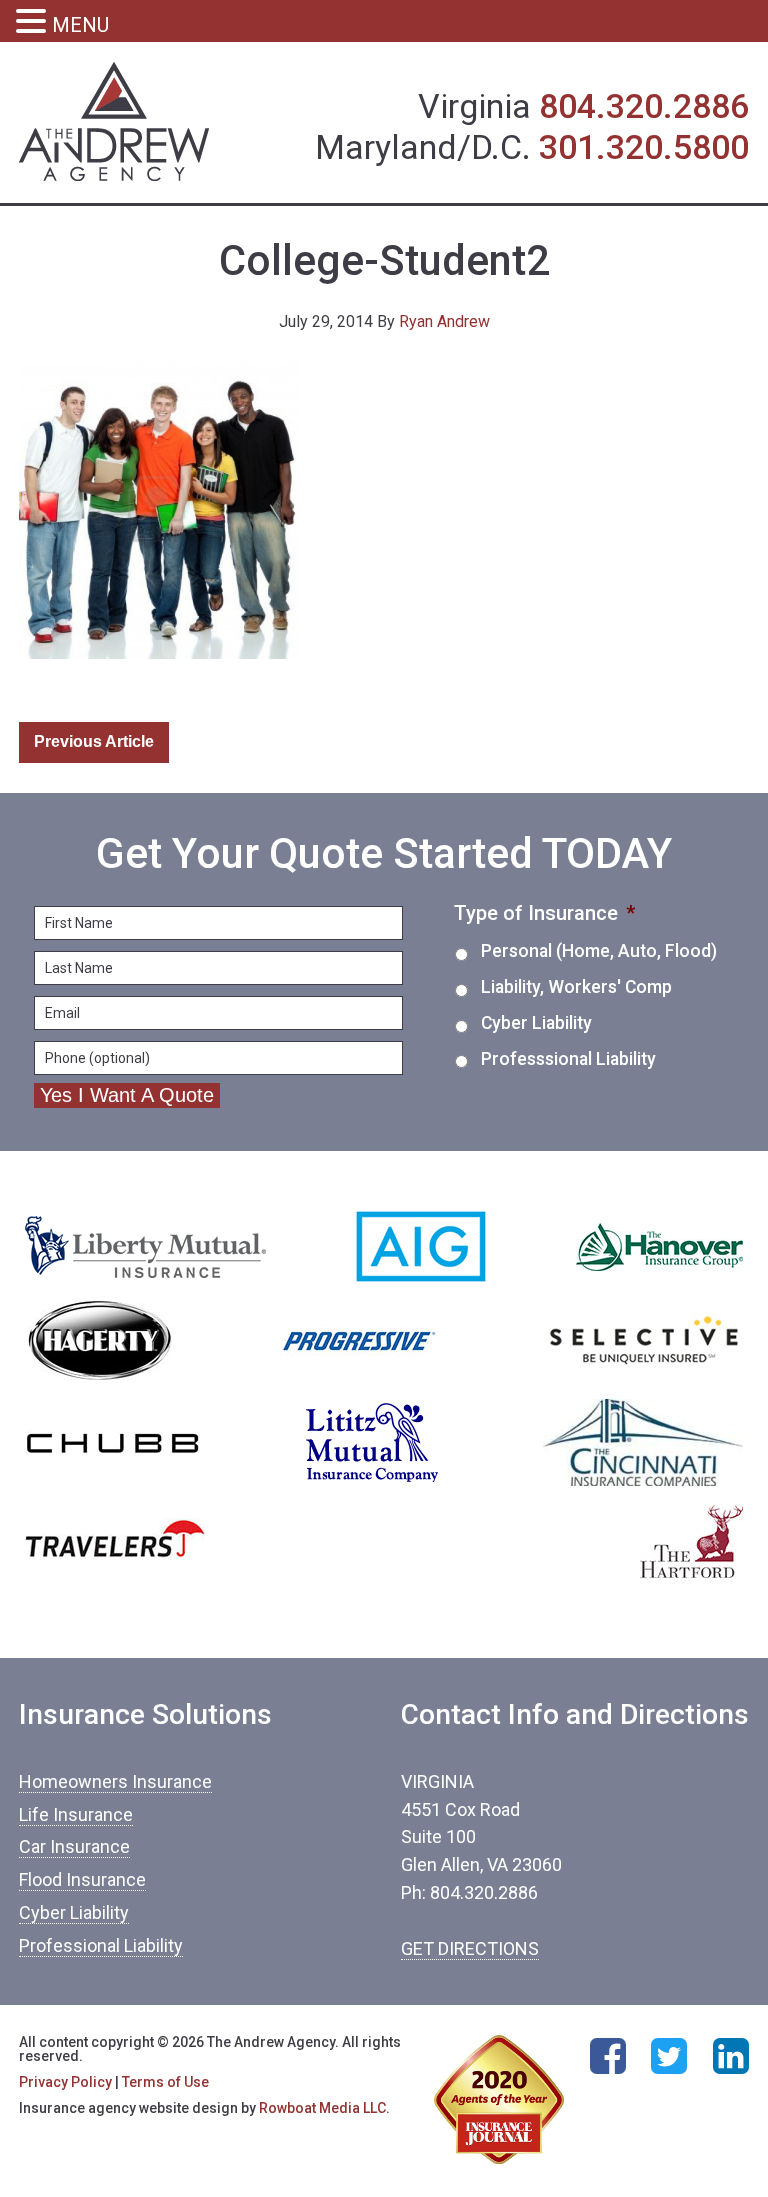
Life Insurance (76, 1814)
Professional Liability (101, 1945)
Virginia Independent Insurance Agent (114, 122)
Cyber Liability (536, 1023)
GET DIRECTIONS (470, 1948)
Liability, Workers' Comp (576, 987)
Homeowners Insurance (115, 1781)
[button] (34, 23)
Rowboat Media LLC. (324, 2108)
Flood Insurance (82, 1879)
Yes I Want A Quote (127, 1095)
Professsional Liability (568, 1059)
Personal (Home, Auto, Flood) (599, 951)
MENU (80, 25)
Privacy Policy (65, 2082)
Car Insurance (74, 1846)
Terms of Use (165, 2082)
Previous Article (94, 741)
